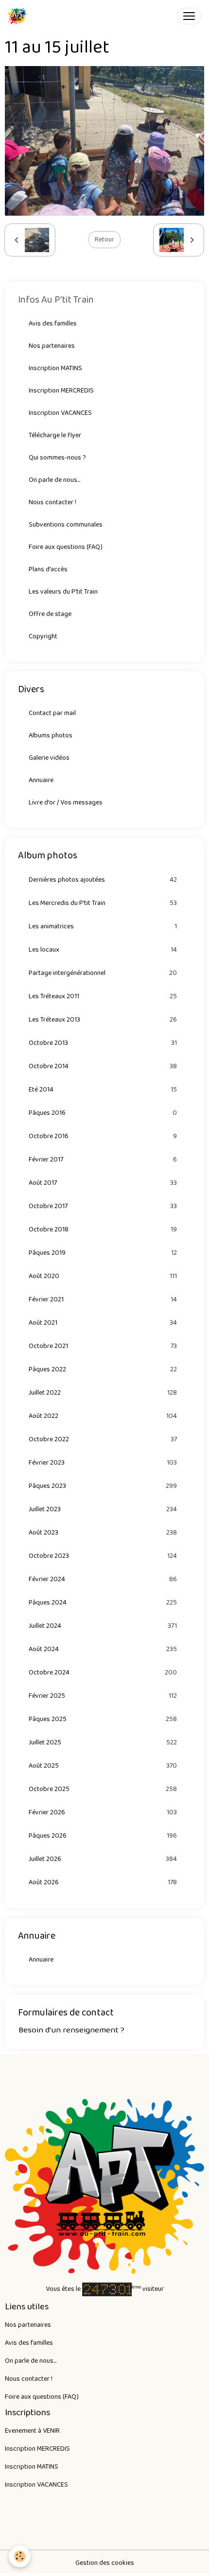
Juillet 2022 (103, 1393)
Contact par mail (52, 713)
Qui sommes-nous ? (57, 458)
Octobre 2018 (103, 1230)
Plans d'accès (48, 569)
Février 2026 (103, 1813)
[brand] (19, 16)
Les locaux (103, 950)
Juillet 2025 (103, 1743)
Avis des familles (53, 324)
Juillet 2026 (103, 1859)
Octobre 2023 (103, 1556)
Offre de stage (50, 614)
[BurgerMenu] (189, 16)
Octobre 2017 (103, 1206)
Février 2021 (103, 1300)
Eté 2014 (103, 1090)
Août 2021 (103, 1323)
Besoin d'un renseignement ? (71, 2030)
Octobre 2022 (103, 1440)
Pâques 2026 (103, 1836)
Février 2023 (103, 1463)
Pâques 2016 (103, 1113)
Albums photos (51, 735)
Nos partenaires (52, 346)
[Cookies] (20, 2556)
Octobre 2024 (103, 1673)
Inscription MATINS (55, 368)
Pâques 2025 (103, 1719)
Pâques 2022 (103, 1370)
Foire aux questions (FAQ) (66, 547)
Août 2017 (103, 1183)
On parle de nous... (54, 480)
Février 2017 (103, 1160)
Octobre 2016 (103, 1136)
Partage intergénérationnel (103, 973)
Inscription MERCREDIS (61, 391)
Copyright (43, 636)
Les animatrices (103, 927)
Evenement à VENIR (32, 2431)
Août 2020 (103, 1276)
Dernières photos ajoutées (103, 880)
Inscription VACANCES (60, 413)
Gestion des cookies (105, 2563)
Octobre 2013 (103, 1043)
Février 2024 (103, 1579)
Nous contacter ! (52, 502)
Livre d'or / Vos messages (66, 802)
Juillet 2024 (103, 1626)
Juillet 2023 (103, 1510)
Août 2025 (103, 1766)
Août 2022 (103, 1416)
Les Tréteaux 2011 (103, 997)
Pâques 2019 (103, 1253)
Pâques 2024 (103, 1603)
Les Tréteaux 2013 (103, 1020)
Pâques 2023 (103, 1486)
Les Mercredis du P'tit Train (103, 903)
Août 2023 (103, 1533)
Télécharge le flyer (55, 435)
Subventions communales (66, 525)
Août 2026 (103, 1883)
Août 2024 (103, 1649)
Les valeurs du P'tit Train (63, 592)
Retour (104, 239)
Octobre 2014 (103, 1066)
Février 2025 (103, 1696)
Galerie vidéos (49, 758)
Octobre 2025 (103, 1789)
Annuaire (41, 780)
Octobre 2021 (103, 1346)
